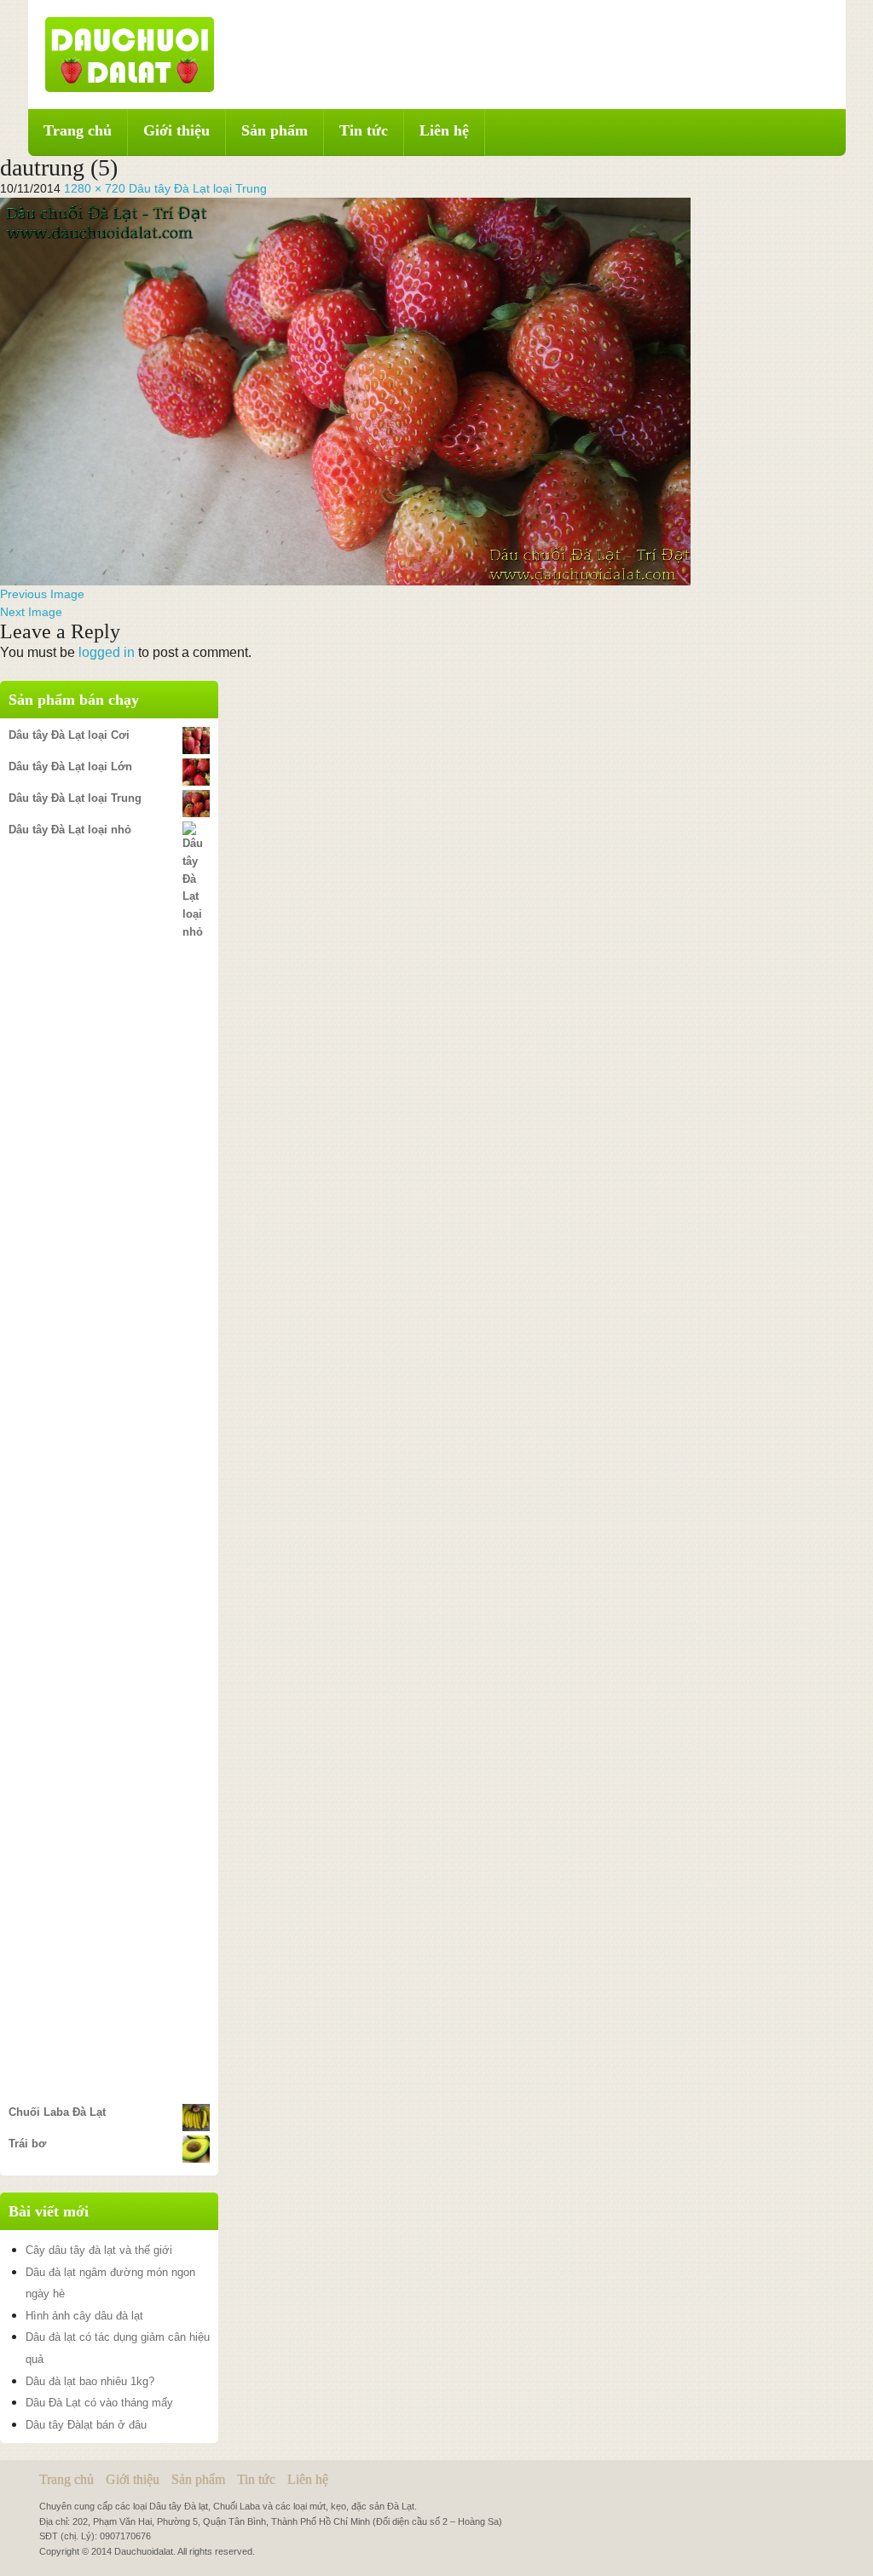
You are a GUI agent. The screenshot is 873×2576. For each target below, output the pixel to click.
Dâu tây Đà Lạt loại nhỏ (70, 830)
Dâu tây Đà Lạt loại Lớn (70, 766)
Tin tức (364, 130)
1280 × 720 (95, 188)
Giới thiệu (176, 130)
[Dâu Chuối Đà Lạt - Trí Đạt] (130, 54)
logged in (107, 652)
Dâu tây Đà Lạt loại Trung (198, 188)
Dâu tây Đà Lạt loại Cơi (69, 735)
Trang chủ (78, 130)
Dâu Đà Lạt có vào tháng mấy (99, 2403)
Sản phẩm (275, 130)
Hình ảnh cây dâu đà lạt (84, 2316)
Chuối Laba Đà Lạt (57, 2112)
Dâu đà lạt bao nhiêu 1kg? (90, 2381)
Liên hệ (444, 130)
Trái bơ (27, 2144)
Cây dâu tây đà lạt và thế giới (99, 2250)
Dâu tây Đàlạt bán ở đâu (86, 2425)
